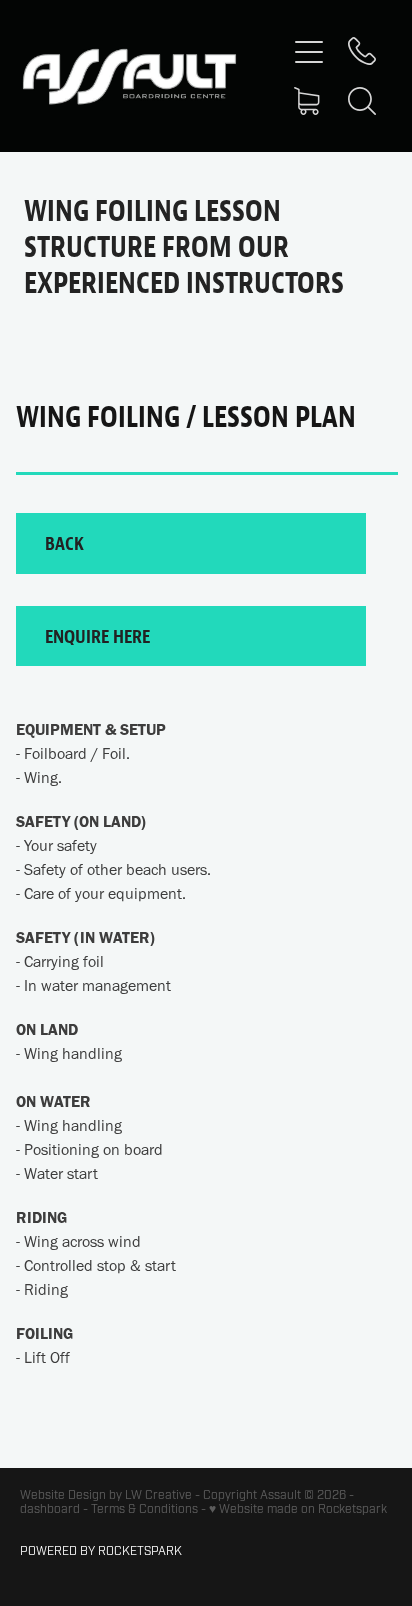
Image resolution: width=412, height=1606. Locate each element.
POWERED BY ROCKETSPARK (101, 1551)
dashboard (50, 1509)
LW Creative (158, 1495)
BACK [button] (64, 543)
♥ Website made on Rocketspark (298, 1509)
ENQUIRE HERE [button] (97, 636)
